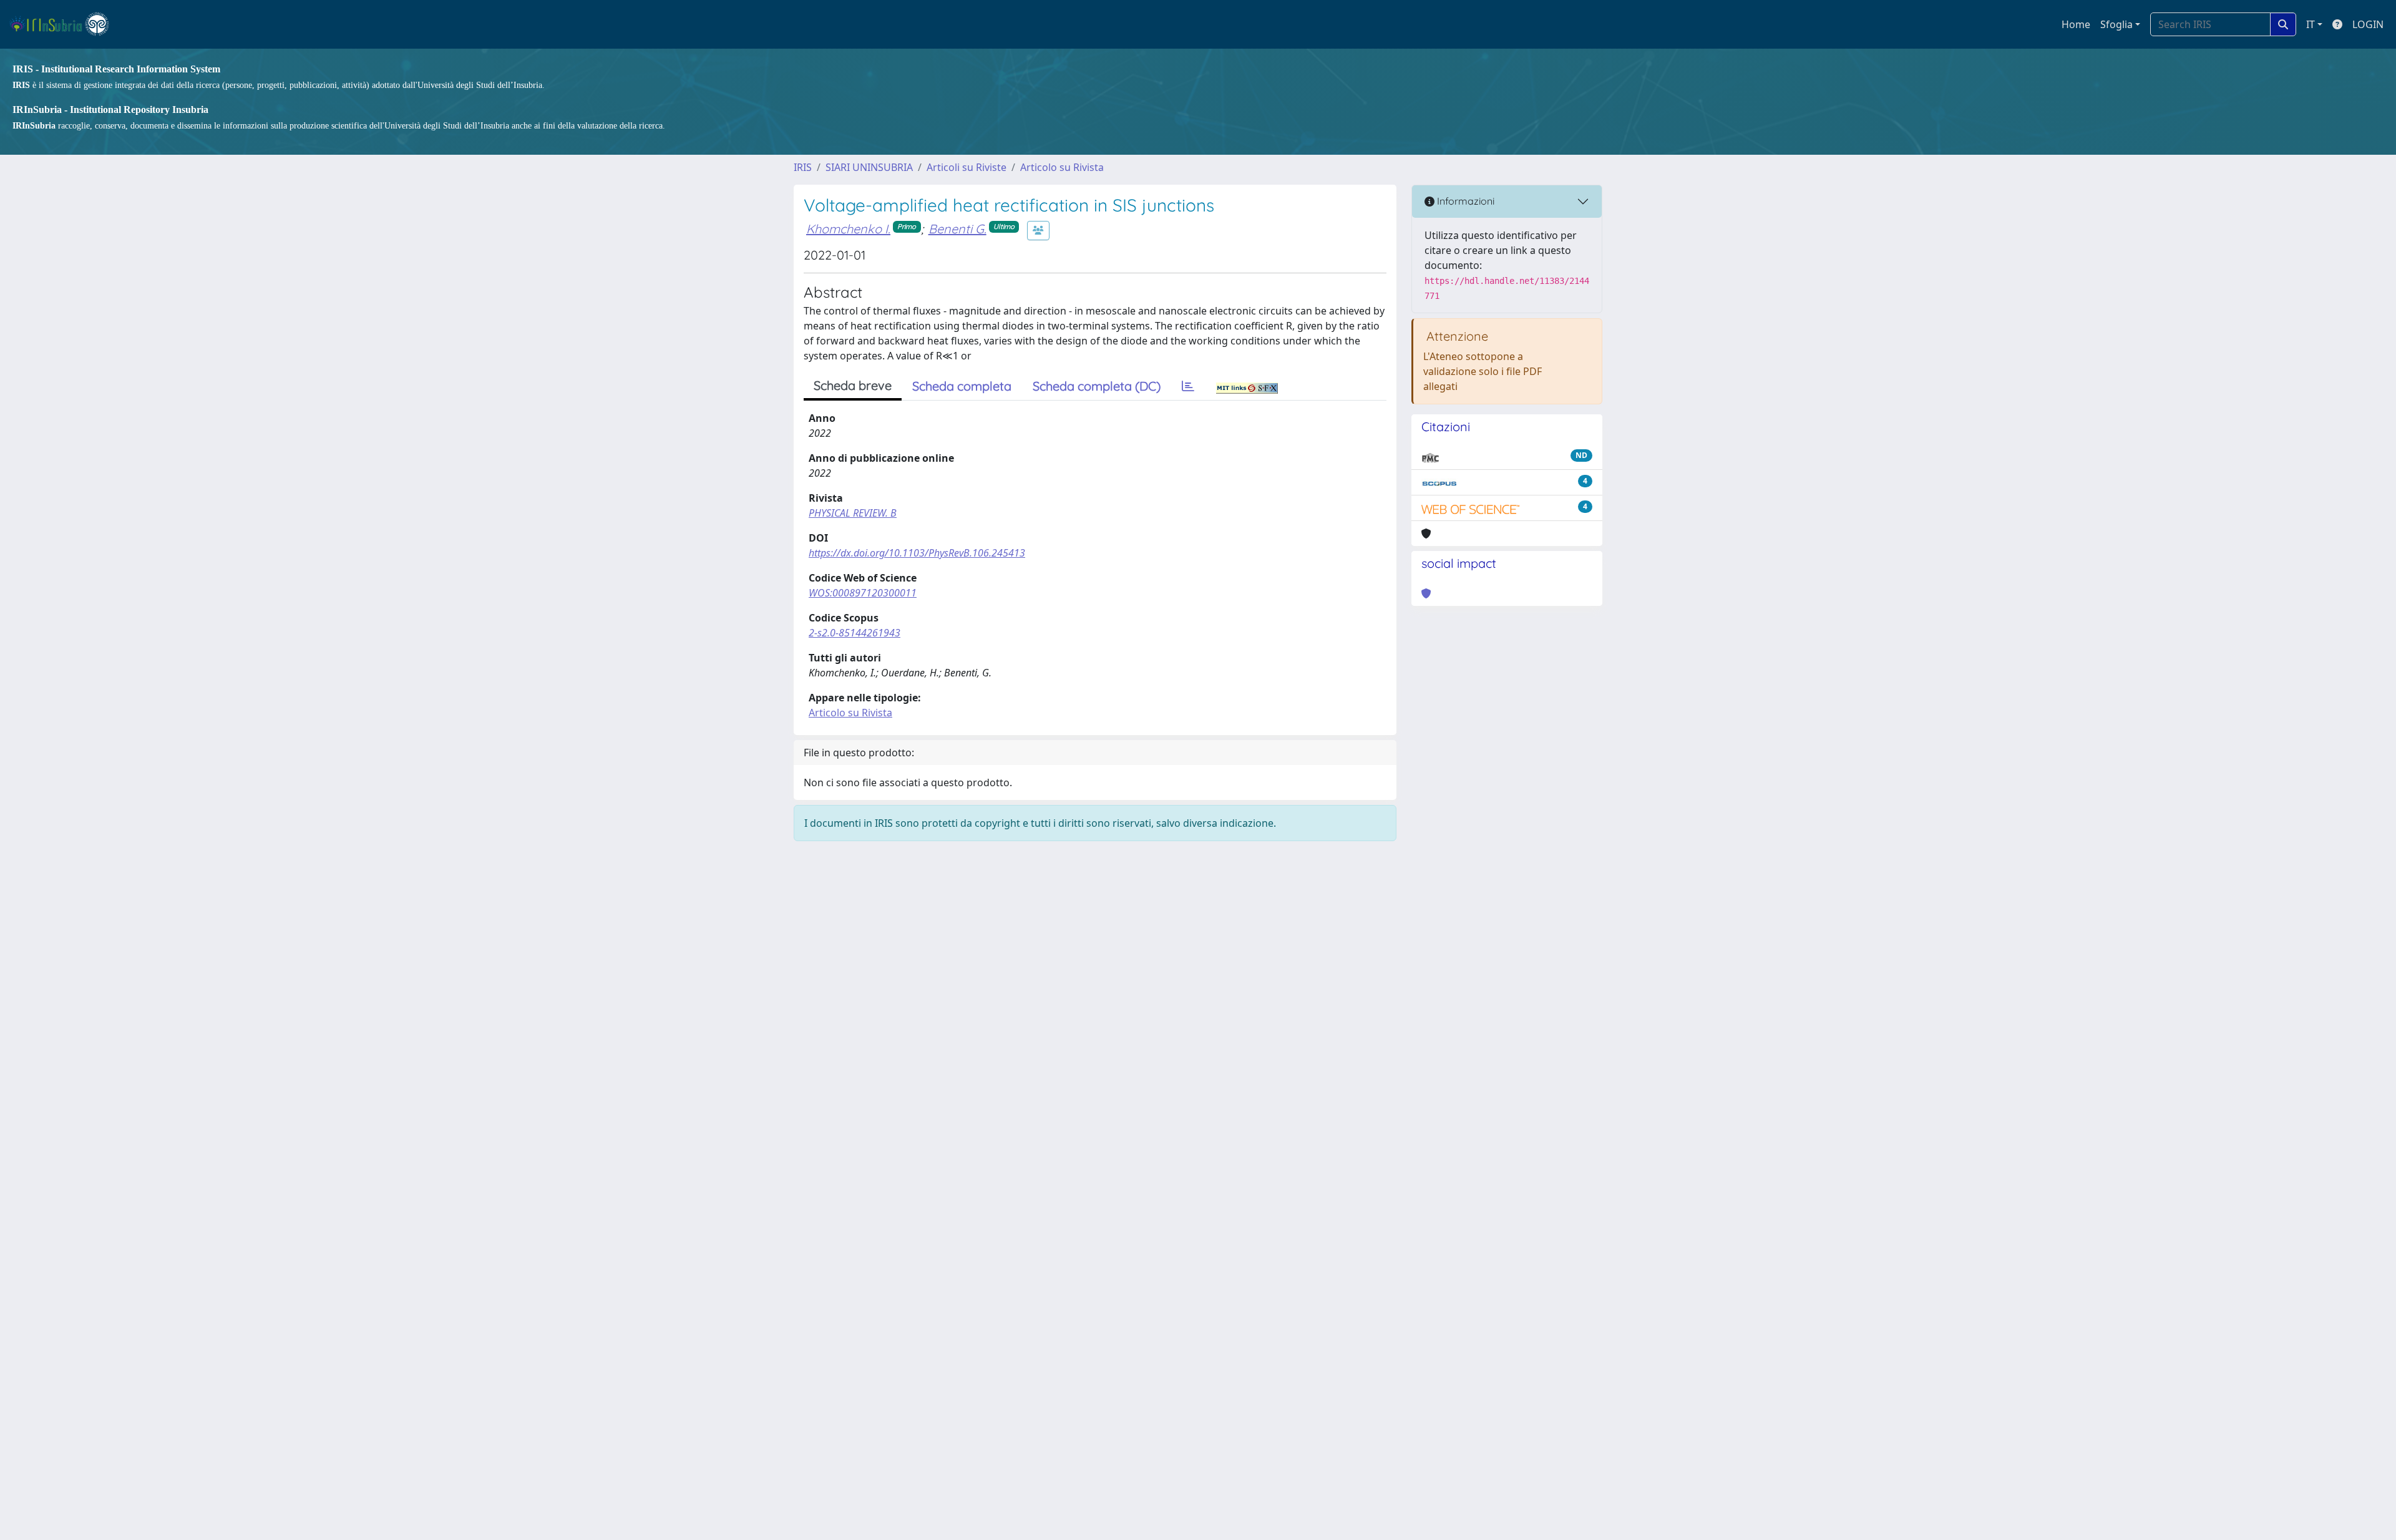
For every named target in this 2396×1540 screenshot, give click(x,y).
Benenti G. (957, 229)
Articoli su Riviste (967, 167)
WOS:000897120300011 (863, 593)
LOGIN (2368, 24)
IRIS (803, 167)
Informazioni (1464, 201)
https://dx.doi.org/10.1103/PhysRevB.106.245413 (917, 553)
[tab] (1188, 386)
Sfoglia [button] (2116, 24)
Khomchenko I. (848, 229)
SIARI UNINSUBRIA (869, 167)
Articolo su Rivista (1062, 167)
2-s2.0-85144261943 (855, 633)
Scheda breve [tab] (853, 385)
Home (2076, 24)
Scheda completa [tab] (962, 386)
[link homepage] (65, 24)
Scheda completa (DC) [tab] (1097, 386)
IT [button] (2311, 24)
